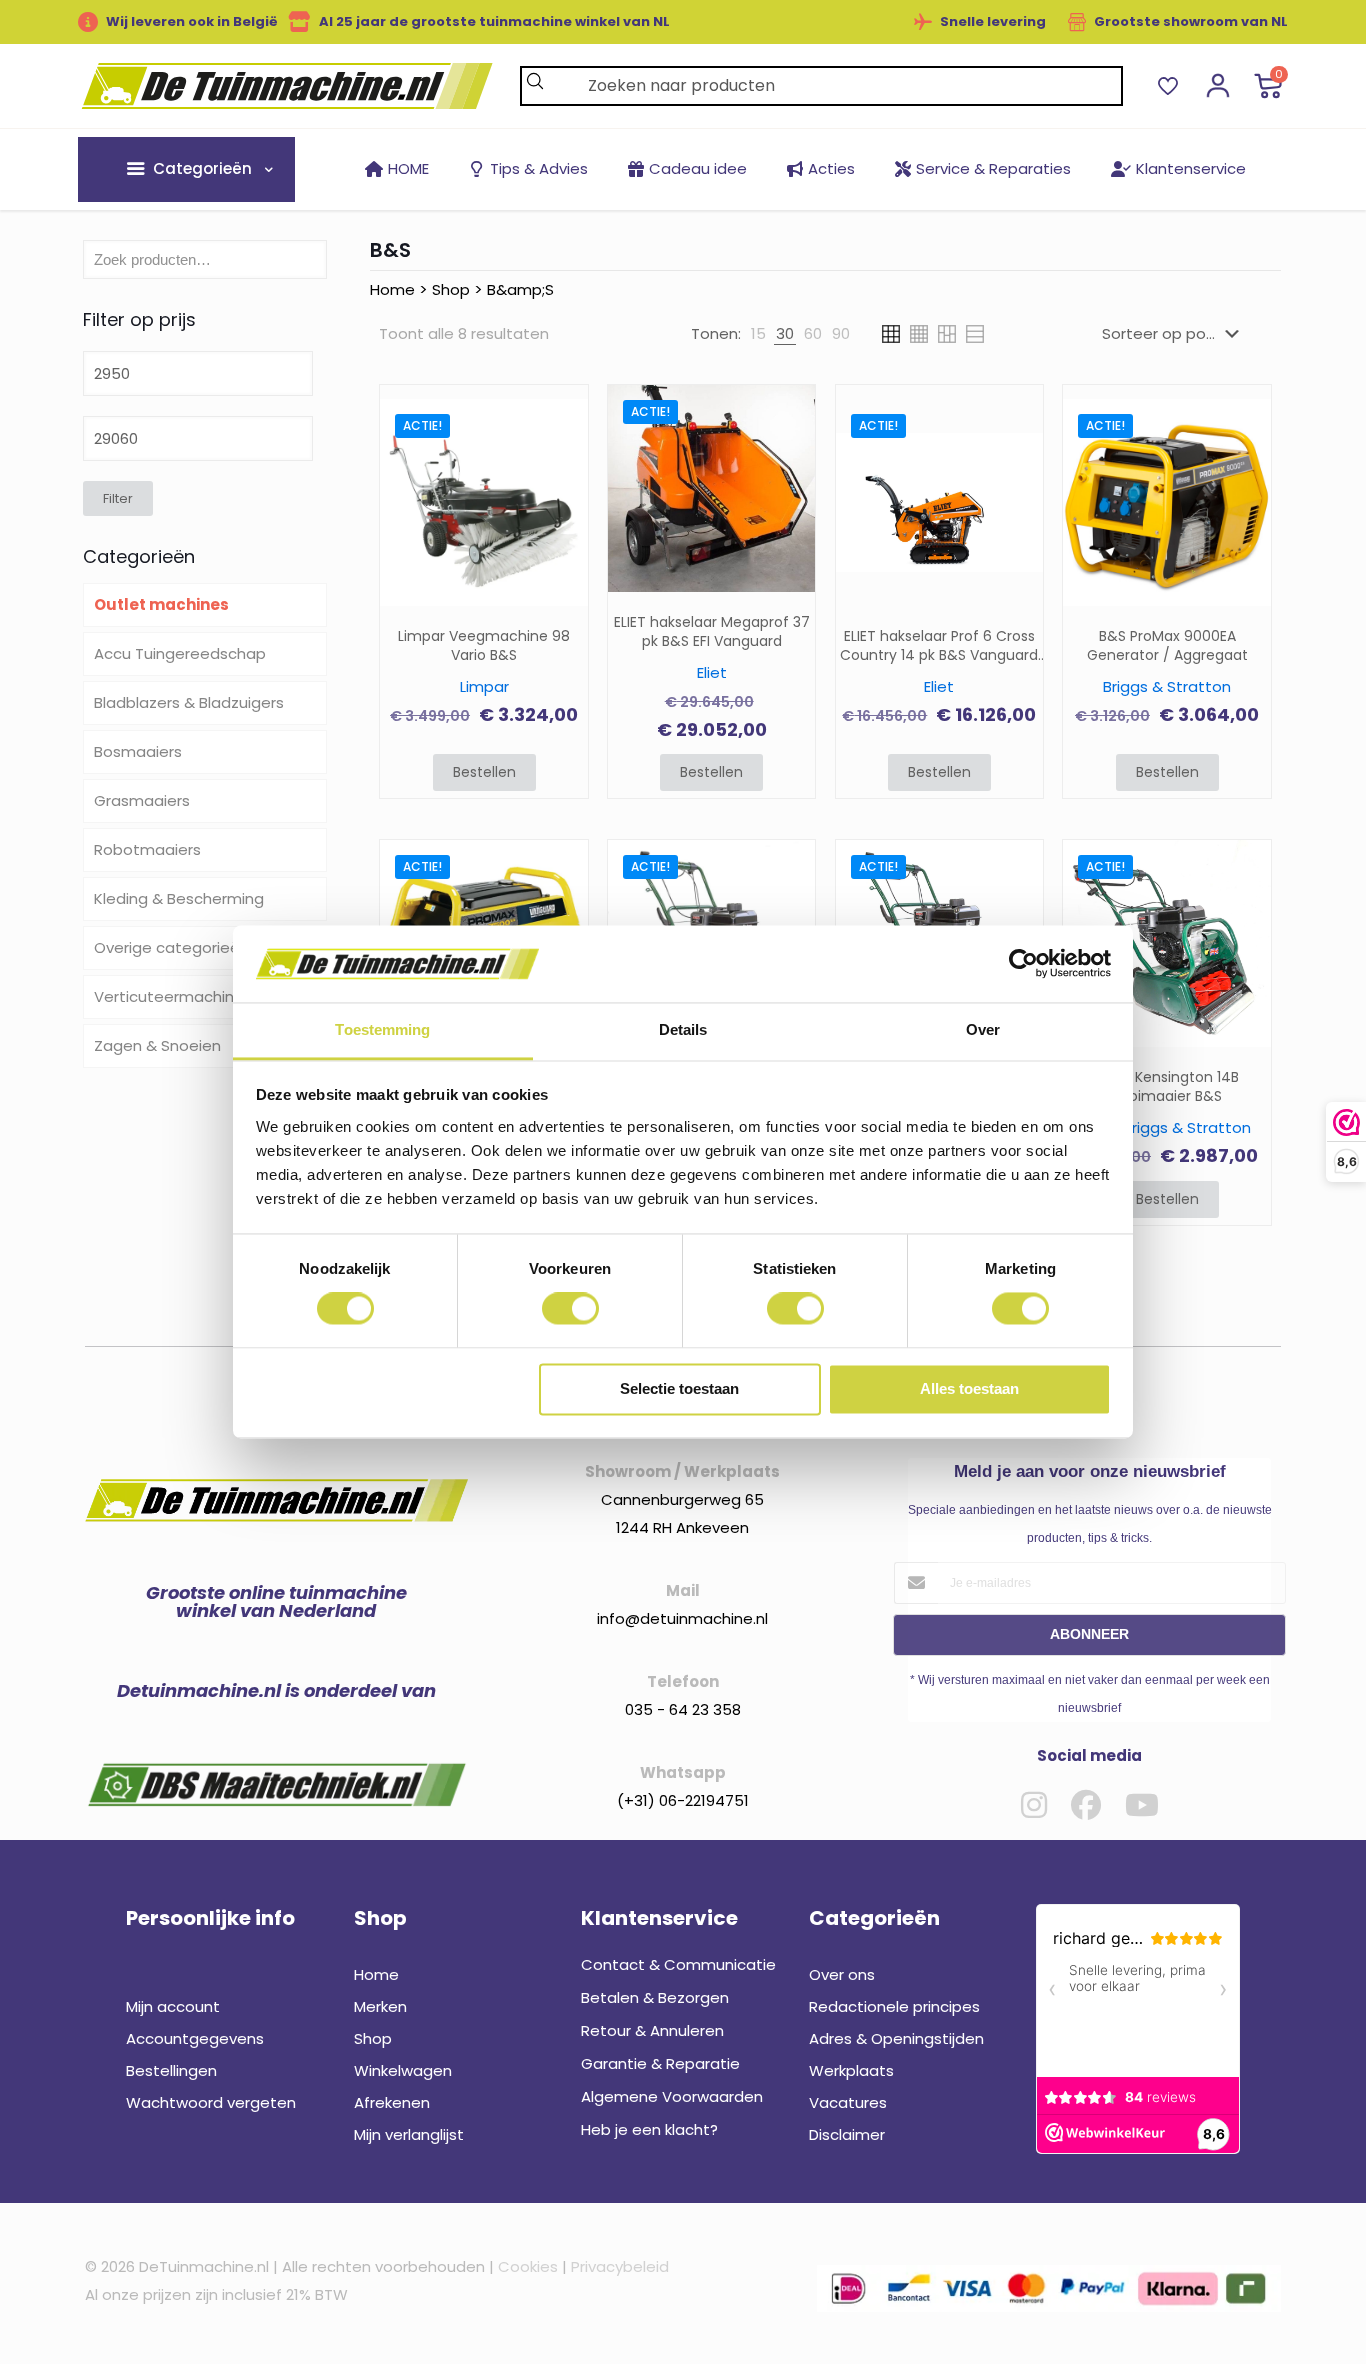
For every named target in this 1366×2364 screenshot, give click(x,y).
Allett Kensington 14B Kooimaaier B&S (1167, 1087)
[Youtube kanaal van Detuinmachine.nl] (1142, 1805)
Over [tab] (983, 1029)
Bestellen (484, 772)
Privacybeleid (620, 2266)
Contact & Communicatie (678, 1964)
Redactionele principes (894, 2006)
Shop (451, 289)
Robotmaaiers (147, 849)
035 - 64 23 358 (683, 1709)
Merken (380, 2006)
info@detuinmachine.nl (682, 1618)
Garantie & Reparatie (660, 2063)
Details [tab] (683, 1029)
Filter (118, 498)
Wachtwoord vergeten (211, 2102)
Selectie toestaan (679, 1388)
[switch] (570, 1309)
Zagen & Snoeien (157, 1045)
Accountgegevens (195, 2038)
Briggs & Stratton (1167, 686)
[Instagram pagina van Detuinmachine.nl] (1034, 1805)
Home (392, 289)
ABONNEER (1089, 1634)
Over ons (842, 1974)
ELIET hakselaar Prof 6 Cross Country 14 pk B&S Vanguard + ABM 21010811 (939, 646)
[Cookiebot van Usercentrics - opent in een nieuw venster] (1023, 964)
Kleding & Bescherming (179, 898)
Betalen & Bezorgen (655, 1997)
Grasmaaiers (142, 800)
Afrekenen (392, 2102)
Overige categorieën (171, 947)
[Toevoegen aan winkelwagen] (560, 427)
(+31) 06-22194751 (683, 1800)
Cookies (528, 2266)
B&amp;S (520, 289)
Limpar (484, 686)
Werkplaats (851, 2070)
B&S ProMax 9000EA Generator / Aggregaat (1167, 646)
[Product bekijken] (560, 470)
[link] (758, 334)
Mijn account (173, 2006)
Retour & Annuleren (652, 2030)
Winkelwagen (403, 2070)
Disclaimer (847, 2134)
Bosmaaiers (138, 751)
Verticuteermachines (173, 996)
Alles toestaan (969, 1388)
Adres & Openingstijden (896, 2038)
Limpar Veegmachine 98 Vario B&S (484, 646)
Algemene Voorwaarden (672, 2096)
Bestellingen (171, 2070)
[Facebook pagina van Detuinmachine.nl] (1086, 1805)
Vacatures (848, 2102)
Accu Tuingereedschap (180, 653)
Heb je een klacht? (649, 2129)
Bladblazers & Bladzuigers (189, 702)
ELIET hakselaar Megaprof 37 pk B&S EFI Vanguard (712, 632)
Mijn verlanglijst (409, 2134)
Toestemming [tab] (382, 1029)
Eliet (712, 672)
